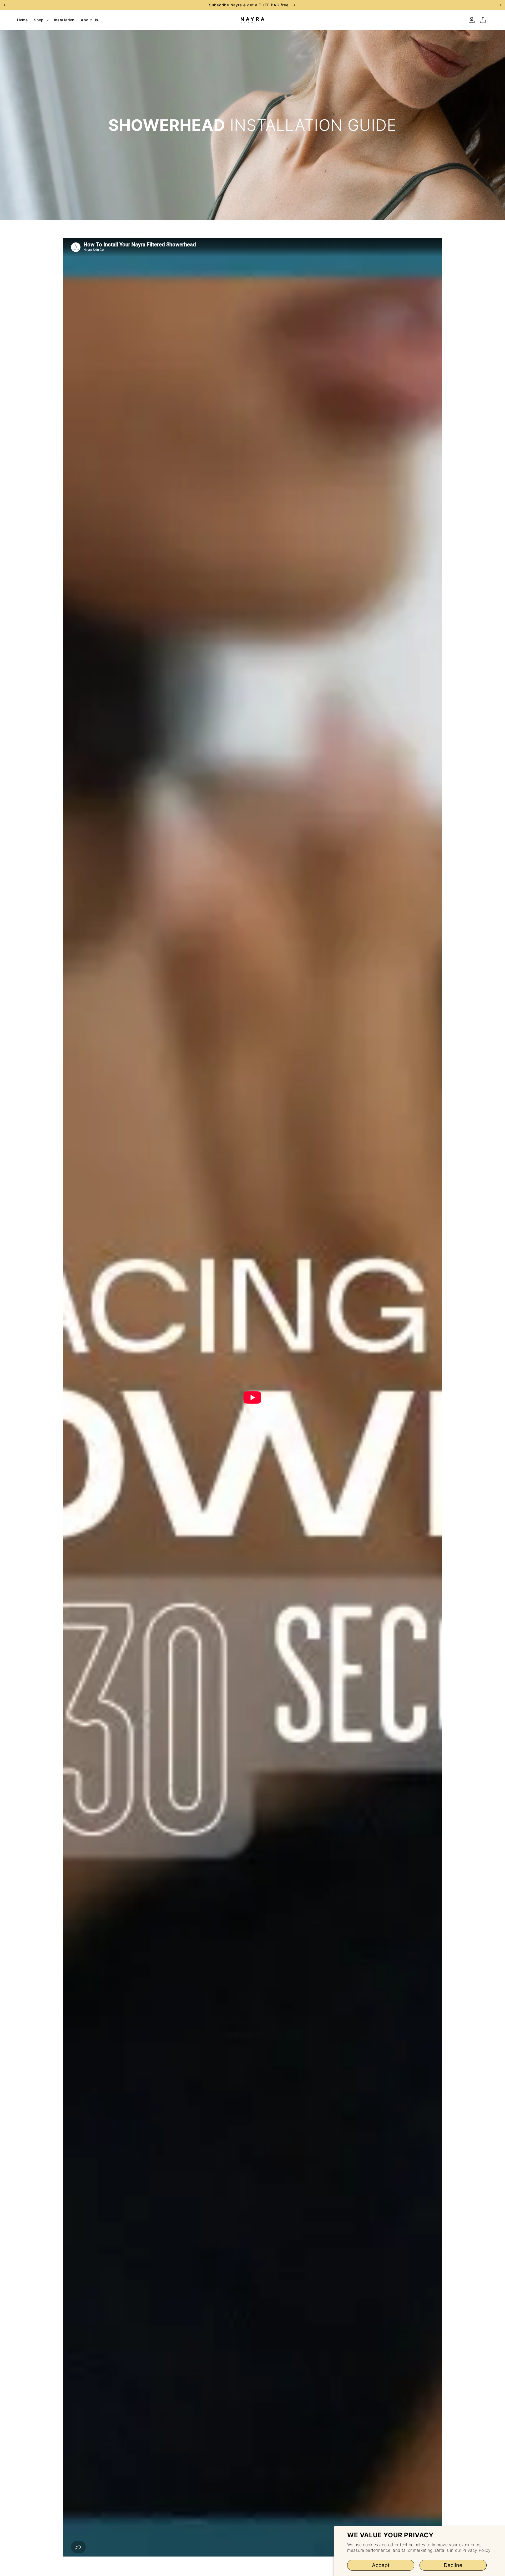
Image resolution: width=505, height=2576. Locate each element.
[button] (41, 20)
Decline (453, 2565)
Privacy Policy (476, 2550)
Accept (381, 2565)
